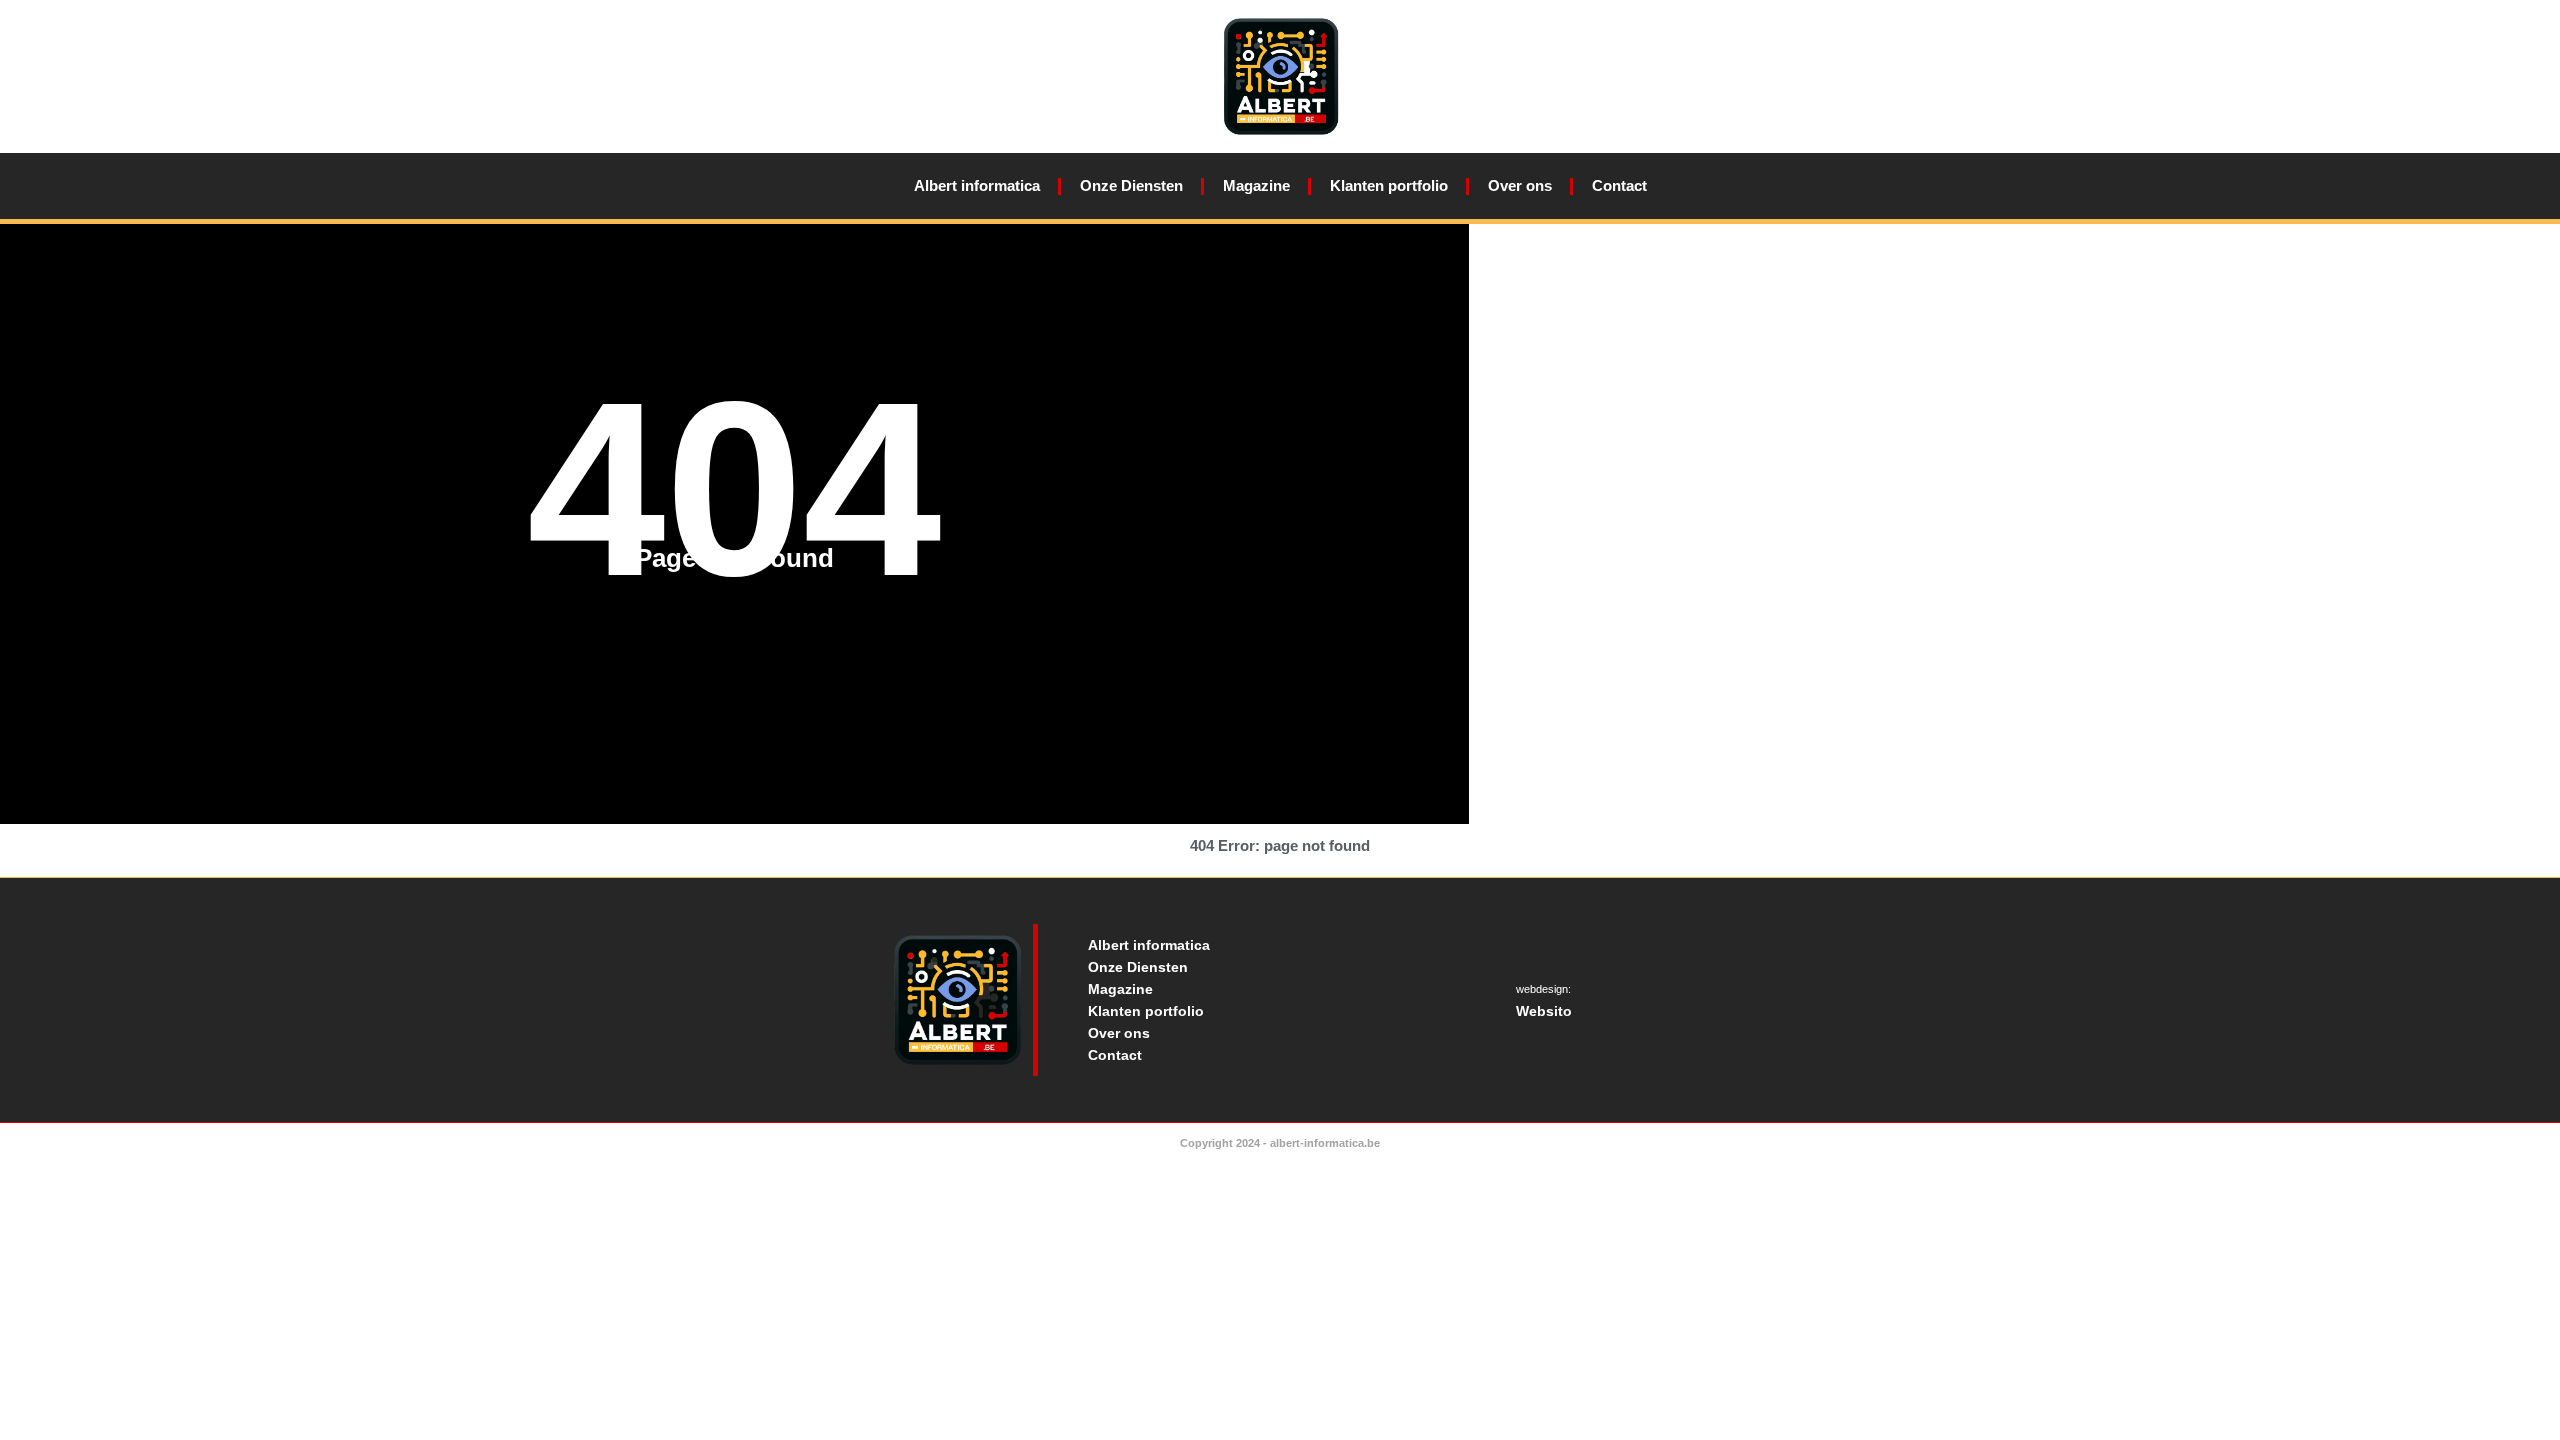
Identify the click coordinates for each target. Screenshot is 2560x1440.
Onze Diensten (1131, 185)
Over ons (1520, 185)
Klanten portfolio (1389, 185)
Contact (1619, 185)
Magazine (1256, 185)
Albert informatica (977, 185)
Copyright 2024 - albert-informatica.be (1280, 1143)
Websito (1544, 1011)
